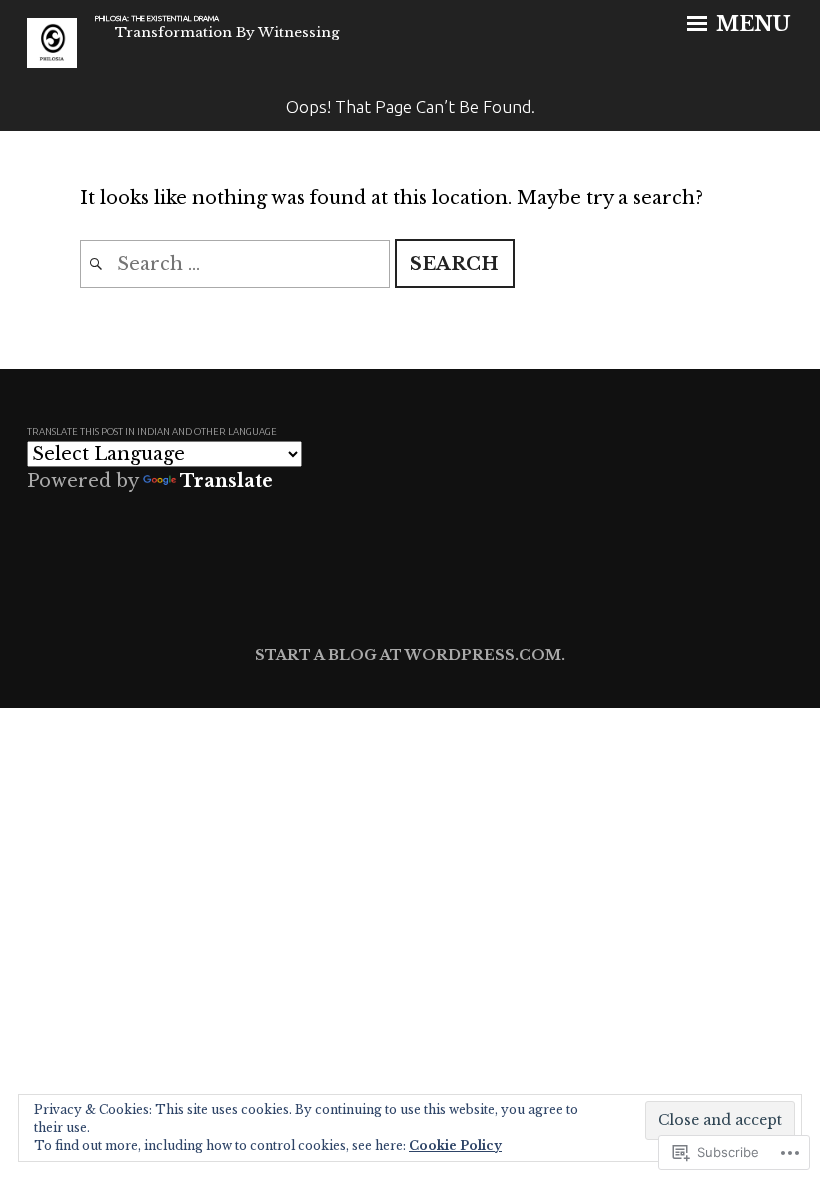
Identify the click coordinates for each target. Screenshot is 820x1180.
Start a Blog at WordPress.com (408, 655)
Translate (226, 481)
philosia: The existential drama (157, 18)
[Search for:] (237, 264)
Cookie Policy (455, 1145)
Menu (750, 24)
